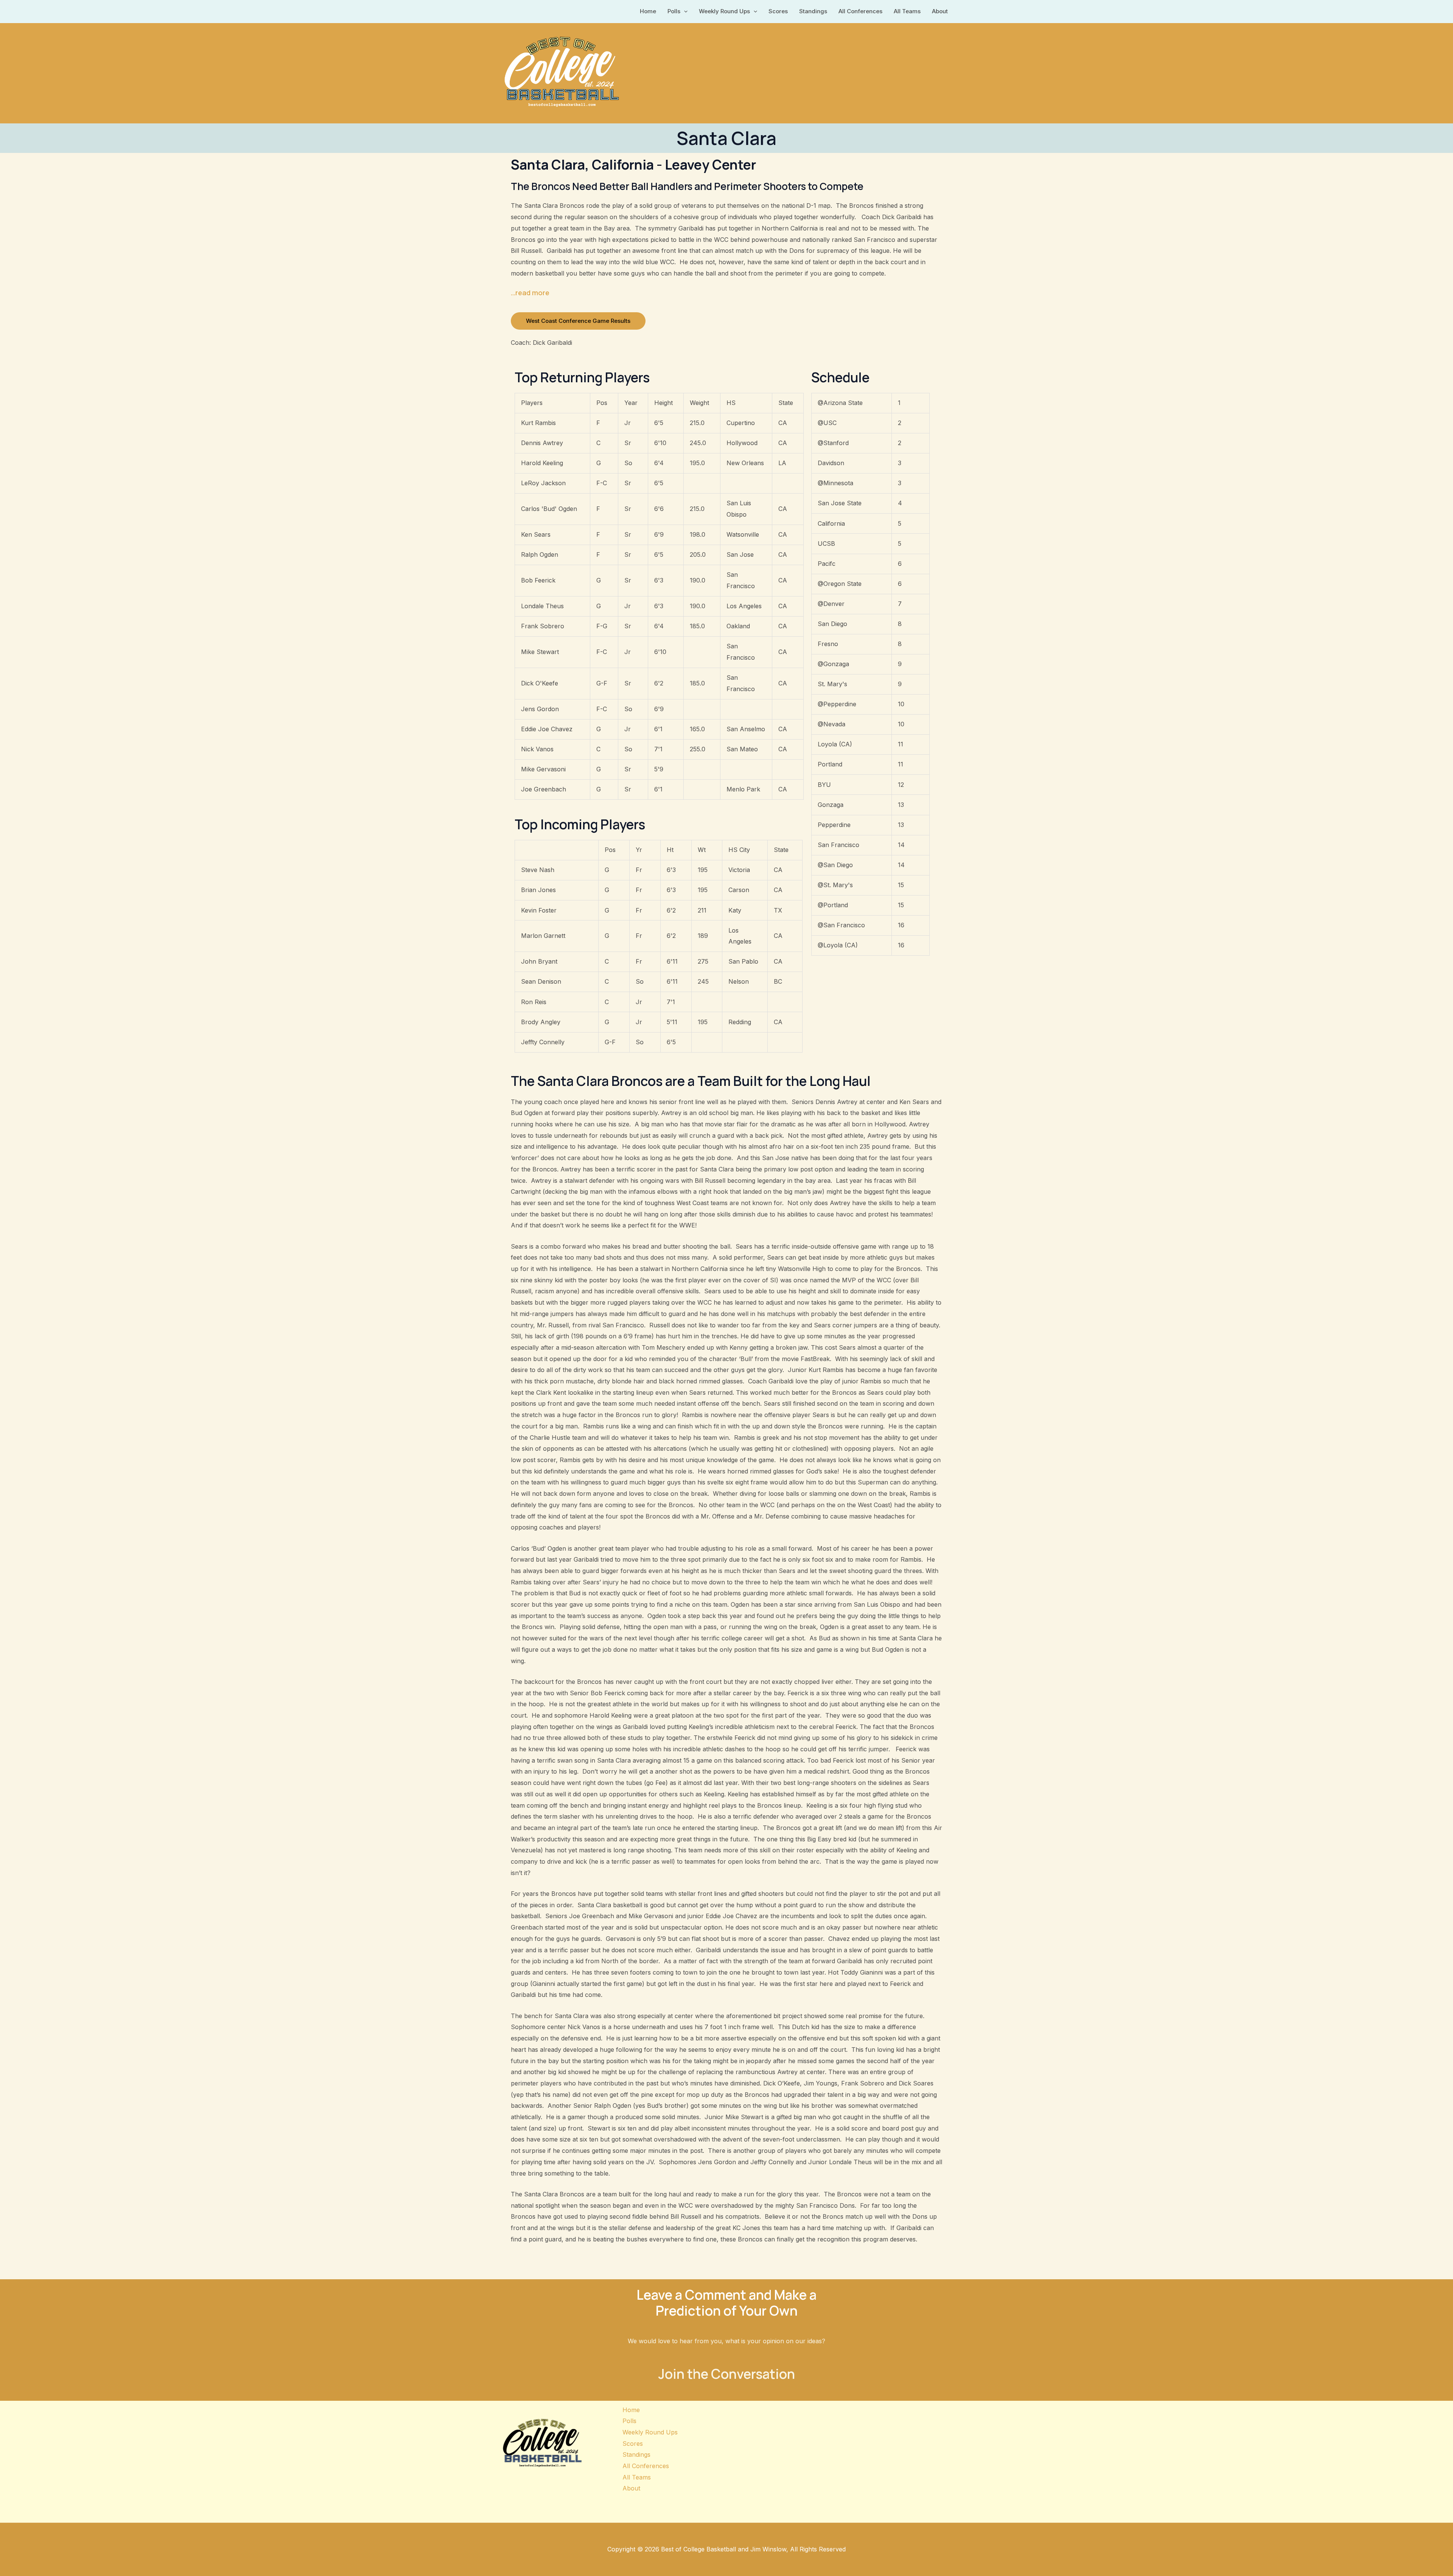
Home (648, 11)
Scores (778, 11)
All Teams (907, 11)
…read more (530, 293)
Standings (813, 11)
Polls (674, 11)
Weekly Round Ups (724, 11)
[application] (684, 11)
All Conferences (860, 11)
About (940, 11)
